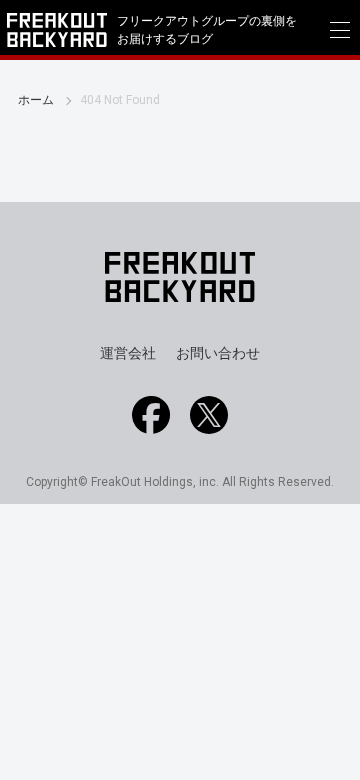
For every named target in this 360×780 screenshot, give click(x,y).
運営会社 (128, 353)
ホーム (36, 100)
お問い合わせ (218, 353)
